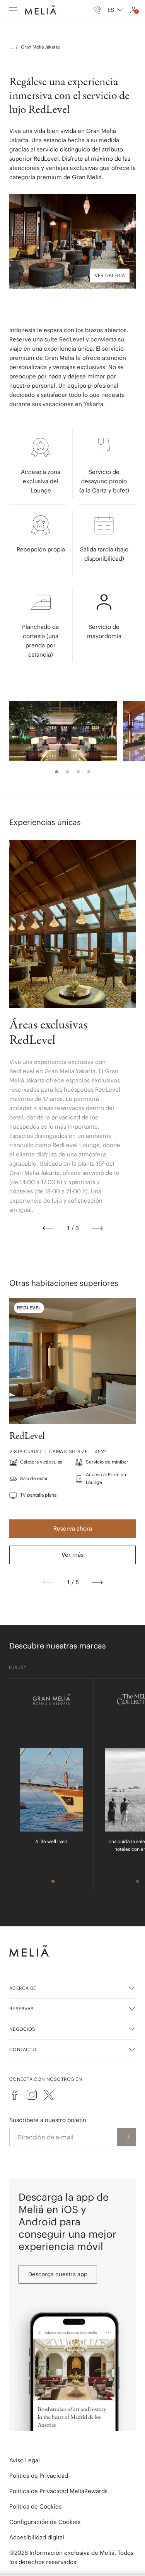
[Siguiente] (97, 1228)
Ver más (72, 1555)
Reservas (21, 2009)
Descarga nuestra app (58, 2274)
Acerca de (23, 1988)
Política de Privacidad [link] (39, 2476)
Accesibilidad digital (37, 2537)
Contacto (23, 2049)
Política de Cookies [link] (35, 2506)
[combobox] (115, 10)
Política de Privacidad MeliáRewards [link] (58, 2491)
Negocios (22, 2029)
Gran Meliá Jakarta (40, 47)
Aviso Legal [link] (25, 2460)
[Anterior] (48, 1228)
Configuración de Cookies (45, 2522)
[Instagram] (32, 2095)
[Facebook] (15, 2095)
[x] (49, 2095)
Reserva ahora (73, 1528)
